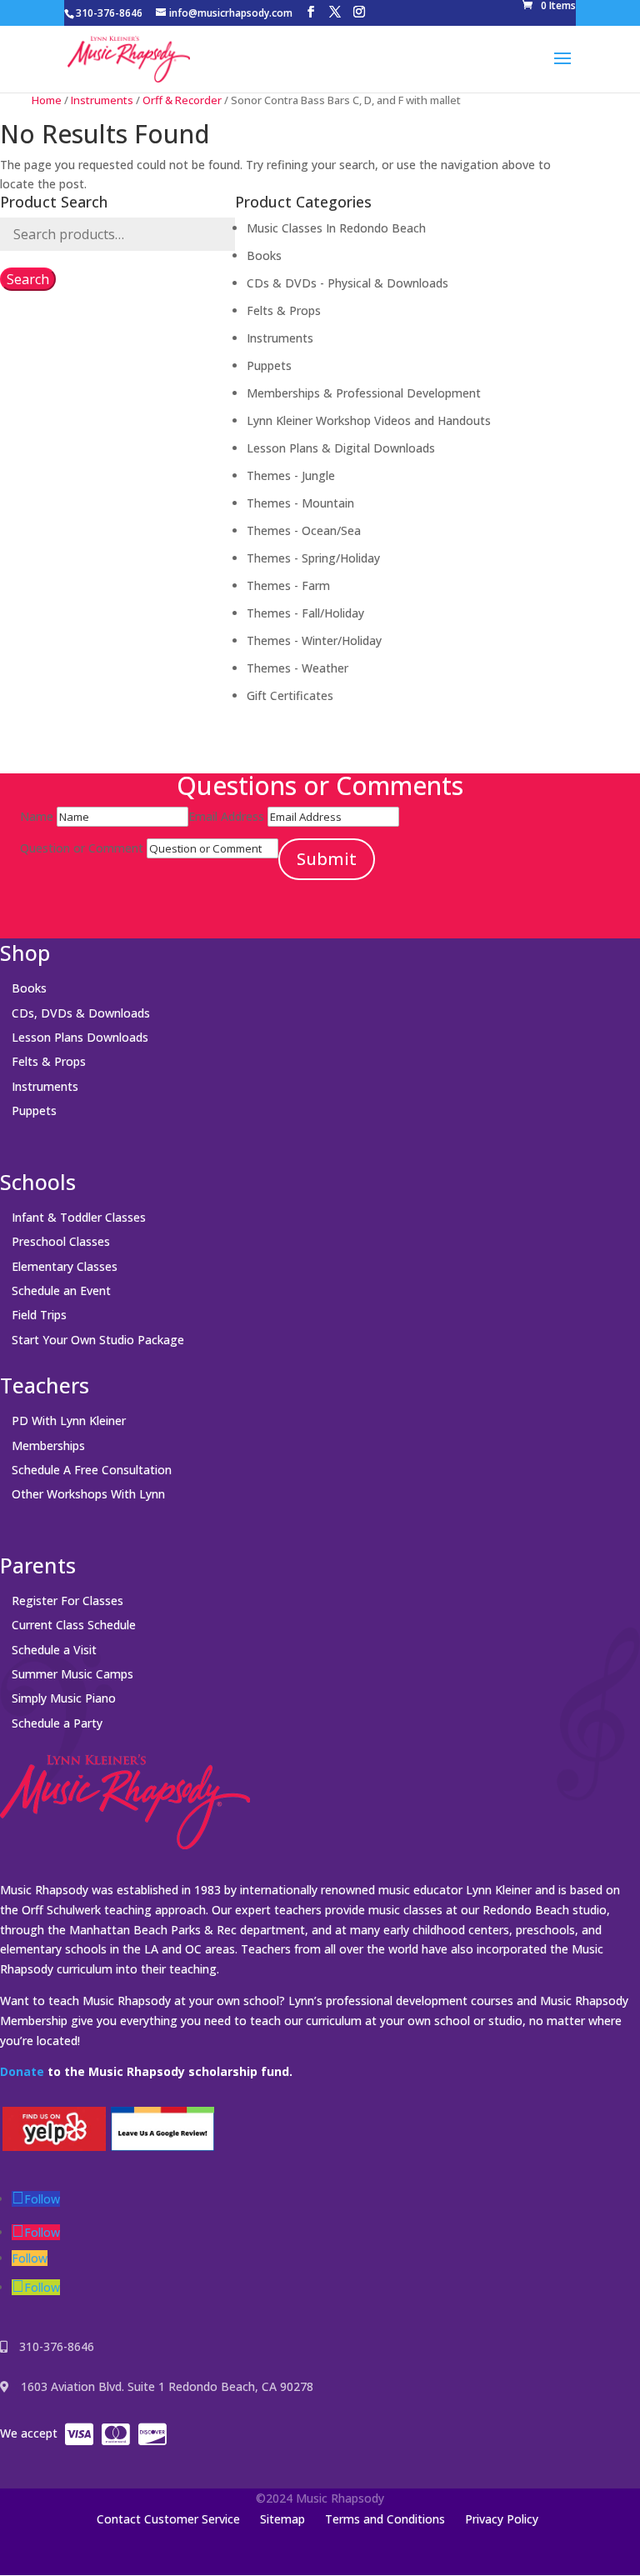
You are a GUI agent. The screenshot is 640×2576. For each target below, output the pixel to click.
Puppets (269, 365)
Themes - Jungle (291, 475)
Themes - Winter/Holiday (314, 640)
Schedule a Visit (54, 1650)
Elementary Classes (65, 1266)
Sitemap (282, 2519)
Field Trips (39, 1315)
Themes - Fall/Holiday (305, 613)
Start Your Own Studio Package (98, 1340)
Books (264, 255)
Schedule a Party (57, 1723)
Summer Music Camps (72, 1674)
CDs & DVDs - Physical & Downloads (347, 283)
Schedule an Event (61, 1291)
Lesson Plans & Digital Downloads (341, 448)
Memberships (48, 1446)
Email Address (226, 816)
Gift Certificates (290, 695)
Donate (22, 2071)
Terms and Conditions (385, 2519)
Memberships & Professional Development (364, 393)
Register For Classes (67, 1601)
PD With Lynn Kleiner (69, 1421)
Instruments (102, 100)
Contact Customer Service (168, 2519)
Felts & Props (284, 310)
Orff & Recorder (182, 100)
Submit (327, 859)
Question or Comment (82, 848)
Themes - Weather (297, 668)
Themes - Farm (288, 585)
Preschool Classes (61, 1241)
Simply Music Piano (64, 1698)
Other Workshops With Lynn (88, 1494)
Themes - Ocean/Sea (304, 530)
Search (28, 279)
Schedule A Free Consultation (92, 1470)
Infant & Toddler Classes (79, 1217)
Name (37, 816)
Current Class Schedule (74, 1625)
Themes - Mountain (300, 503)
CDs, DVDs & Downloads (81, 1013)
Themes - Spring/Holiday (313, 558)
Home (47, 100)
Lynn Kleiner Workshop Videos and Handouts (369, 420)
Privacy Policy (502, 2519)
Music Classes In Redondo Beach (336, 228)
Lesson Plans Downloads (80, 1037)
